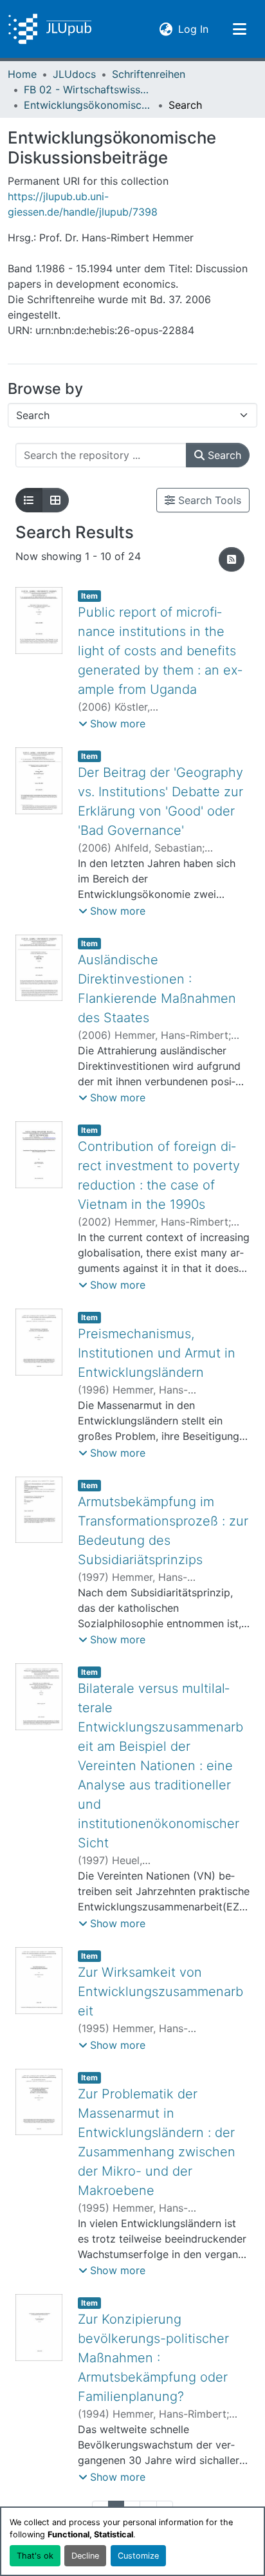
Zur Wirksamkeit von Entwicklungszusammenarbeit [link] (160, 1992)
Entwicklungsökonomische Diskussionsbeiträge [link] (88, 105)
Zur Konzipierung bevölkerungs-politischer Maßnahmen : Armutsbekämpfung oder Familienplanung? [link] (153, 2358)
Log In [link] (193, 29)
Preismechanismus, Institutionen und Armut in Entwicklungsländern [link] (157, 1353)
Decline (85, 2556)
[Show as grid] (55, 500)
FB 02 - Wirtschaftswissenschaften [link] (88, 89)
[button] (50, 29)
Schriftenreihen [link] (149, 74)
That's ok (35, 2556)
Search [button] (223, 455)
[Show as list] (29, 500)
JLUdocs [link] (74, 74)
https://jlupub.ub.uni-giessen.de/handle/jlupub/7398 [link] (83, 204)
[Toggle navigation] (239, 29)
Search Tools (208, 500)
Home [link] (22, 74)
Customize (138, 2556)
